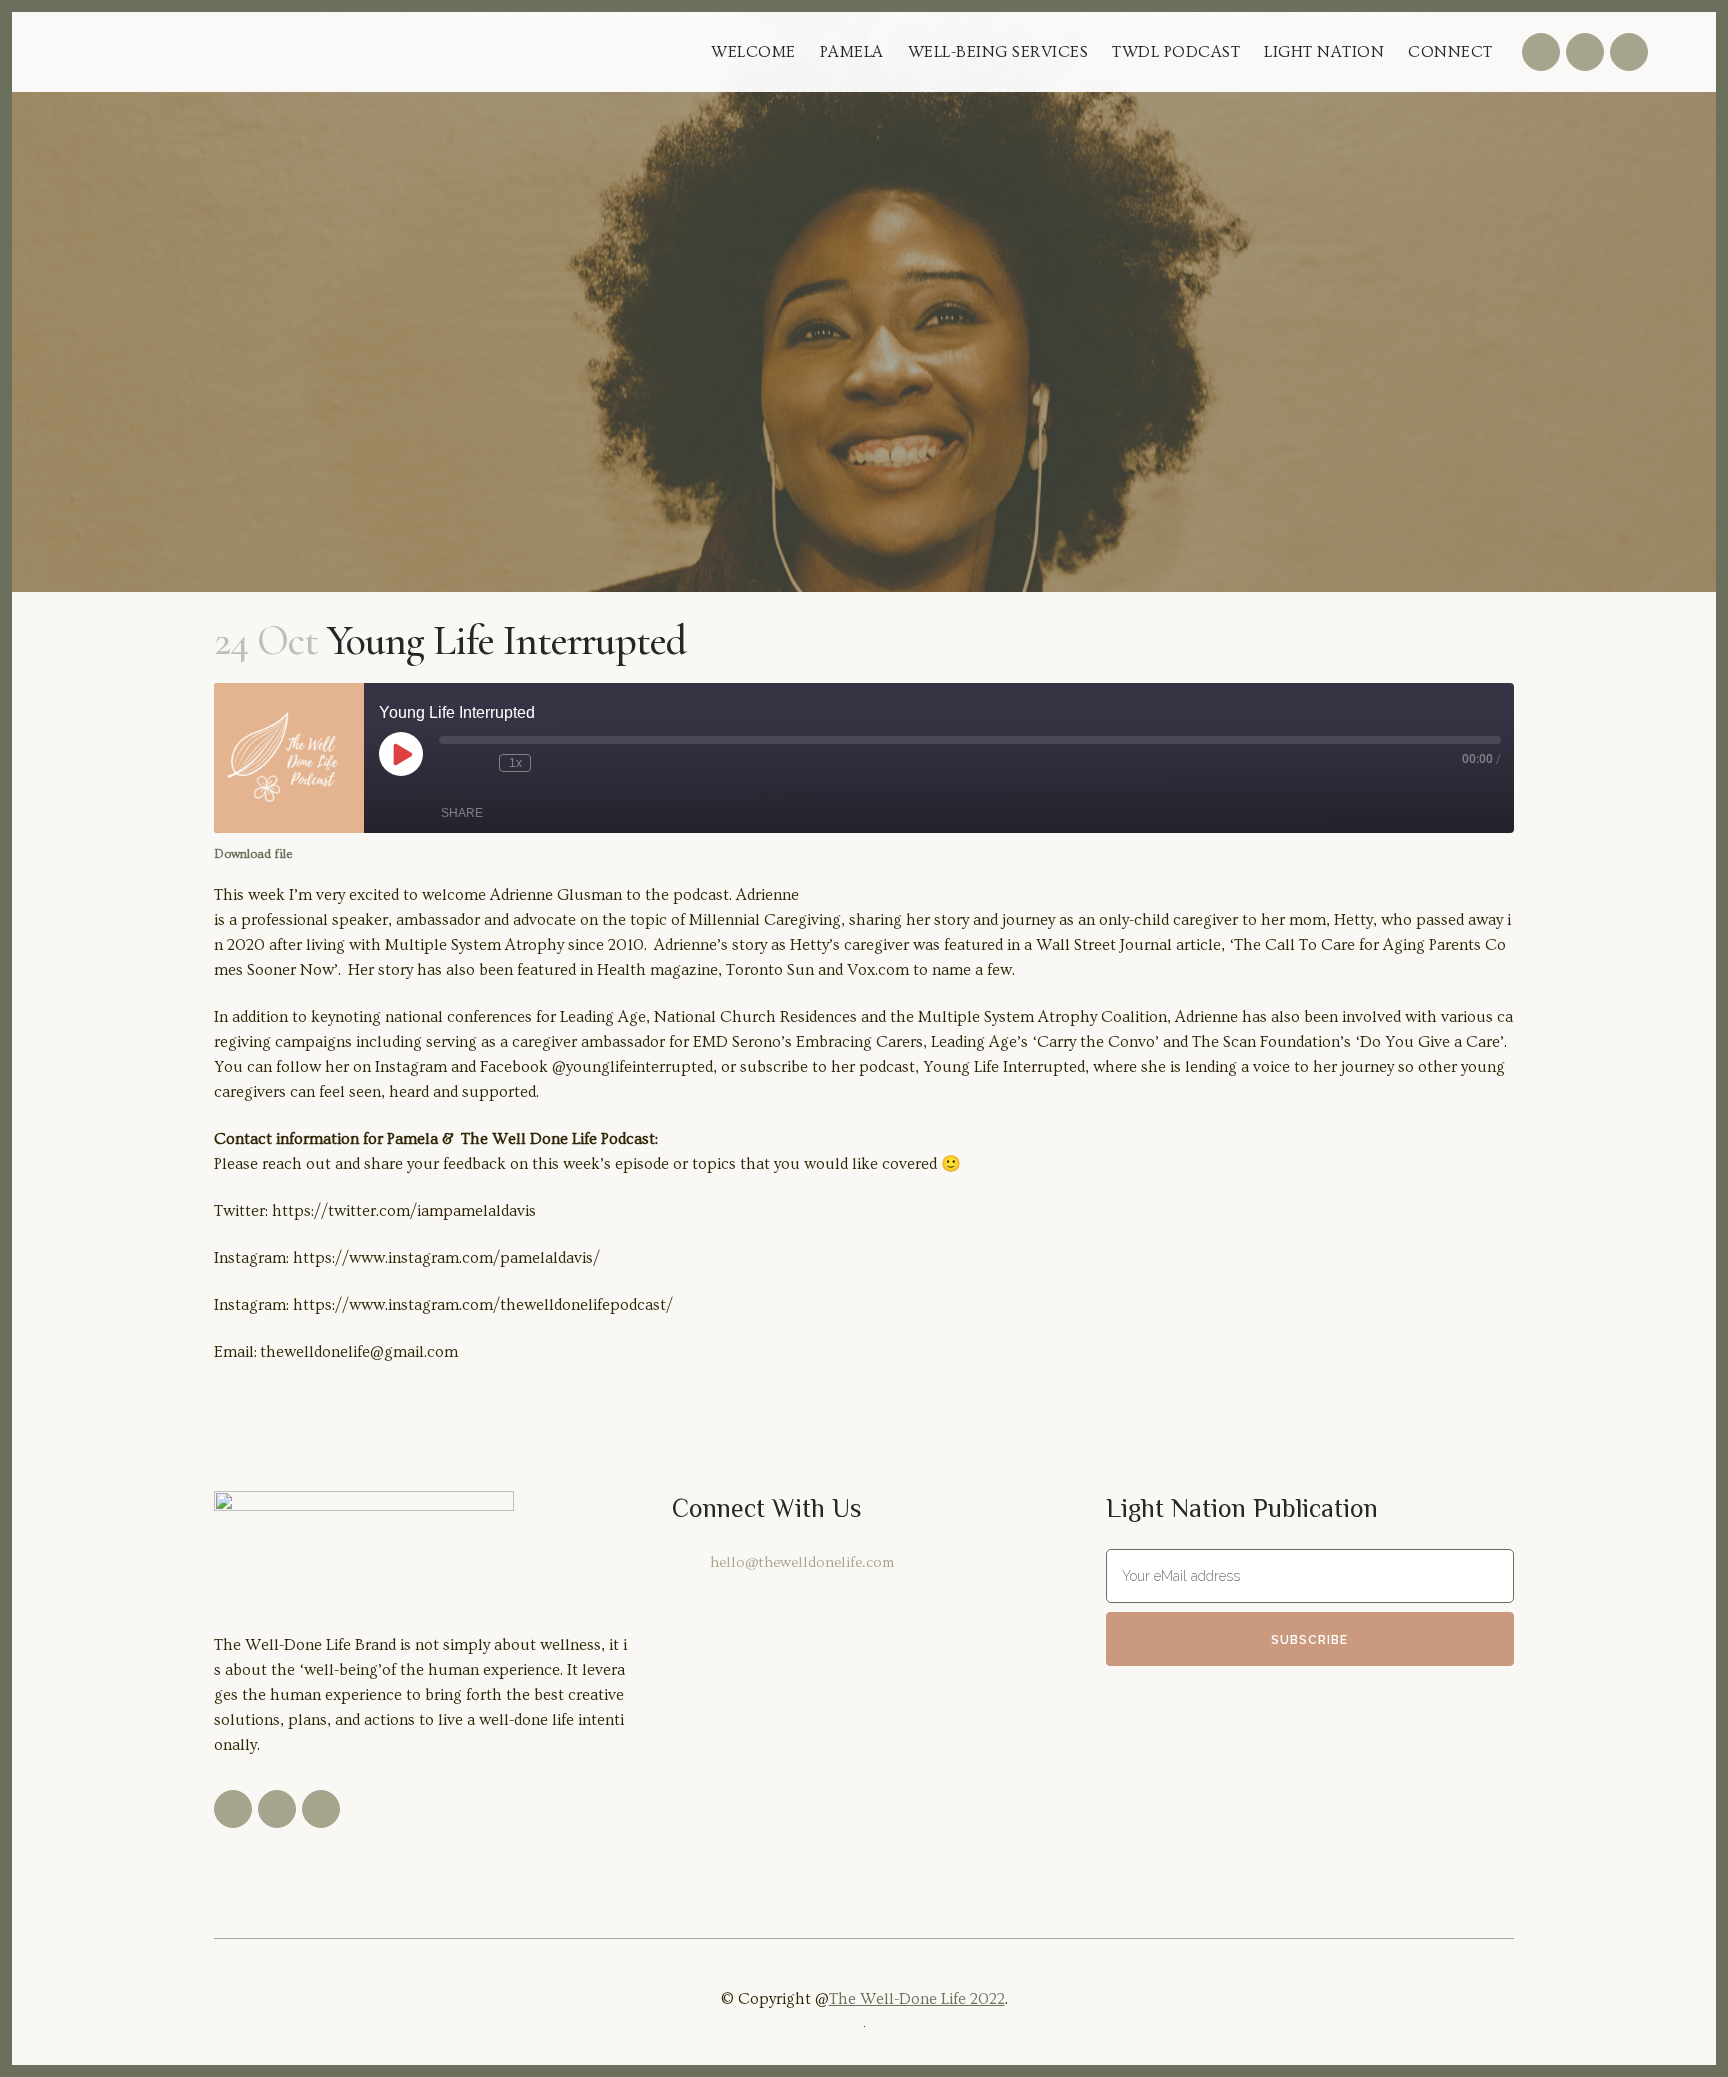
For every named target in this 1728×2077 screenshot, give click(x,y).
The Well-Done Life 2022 (917, 1999)
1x (515, 763)
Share (462, 813)
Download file (253, 854)
